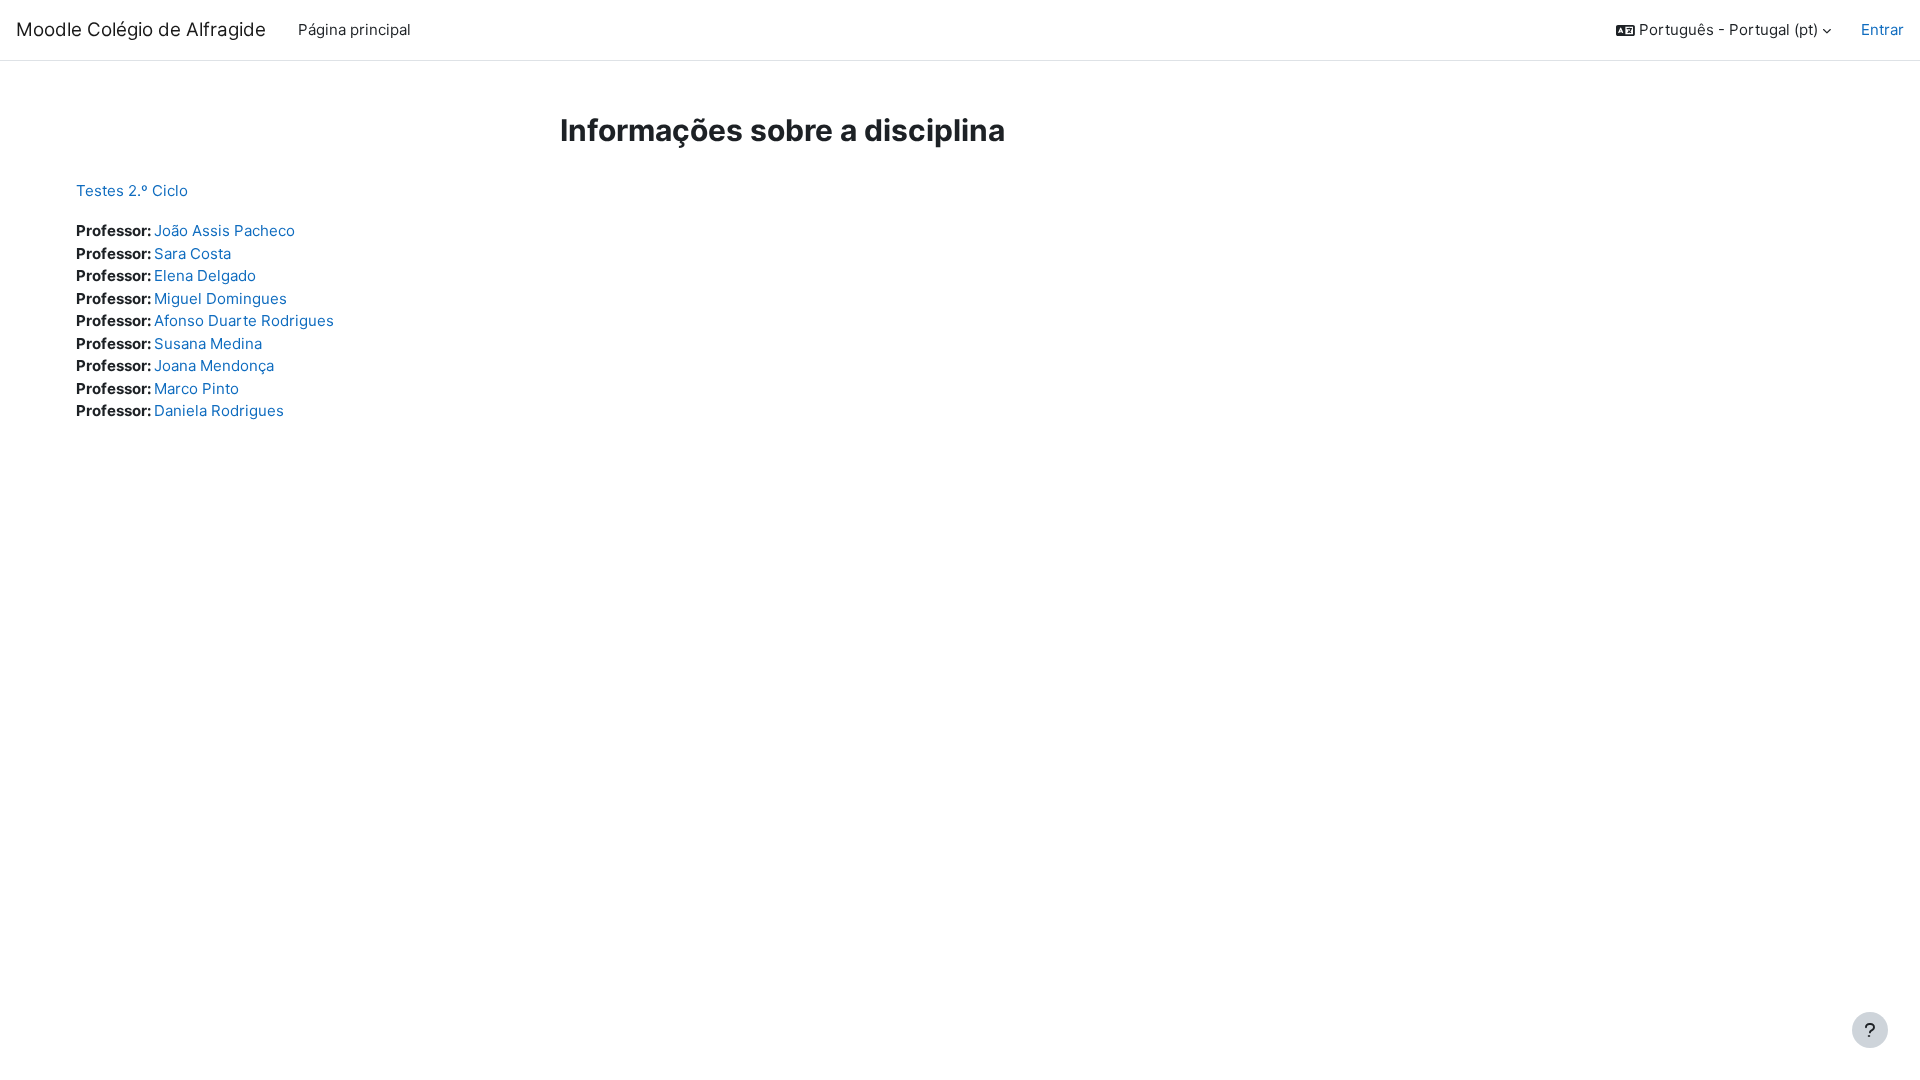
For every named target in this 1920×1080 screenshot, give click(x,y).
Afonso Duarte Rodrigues (244, 320)
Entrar (1882, 29)
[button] (1723, 30)
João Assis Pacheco (224, 230)
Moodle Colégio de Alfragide (141, 29)
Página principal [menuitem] (354, 29)
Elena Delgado (205, 275)
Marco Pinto (196, 388)
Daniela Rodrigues (219, 410)
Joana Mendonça (214, 365)
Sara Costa (192, 253)
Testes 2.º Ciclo (132, 190)
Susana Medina (208, 343)
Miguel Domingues (220, 298)
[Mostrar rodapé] (1870, 1030)
